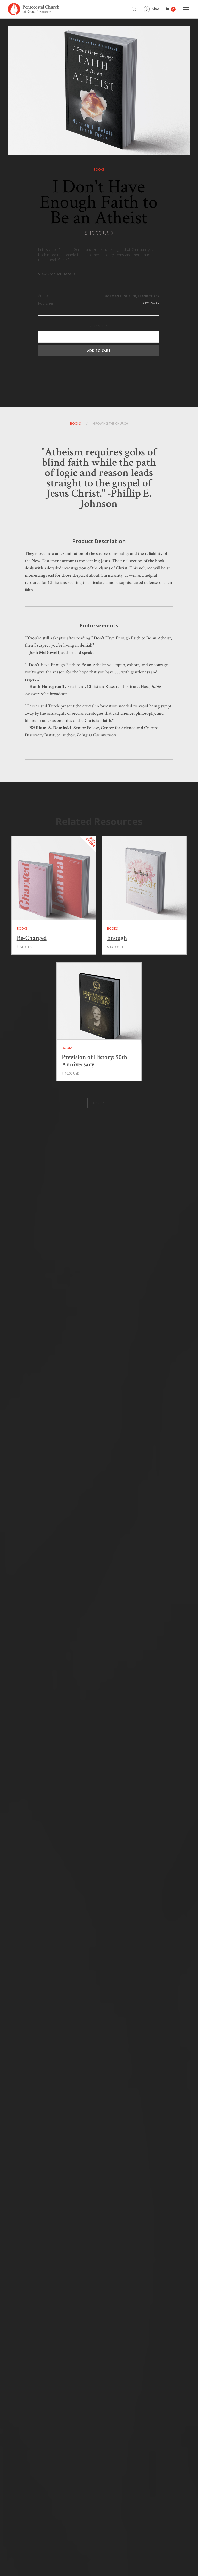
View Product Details (57, 274)
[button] (170, 9)
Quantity (99, 326)
